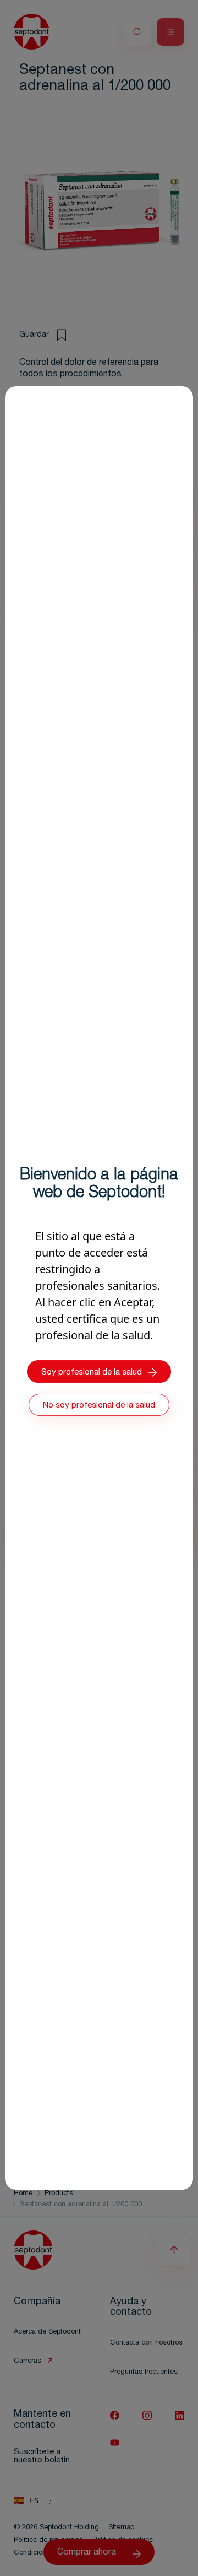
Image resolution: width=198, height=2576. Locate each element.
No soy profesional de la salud (99, 1406)
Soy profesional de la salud (92, 1373)
